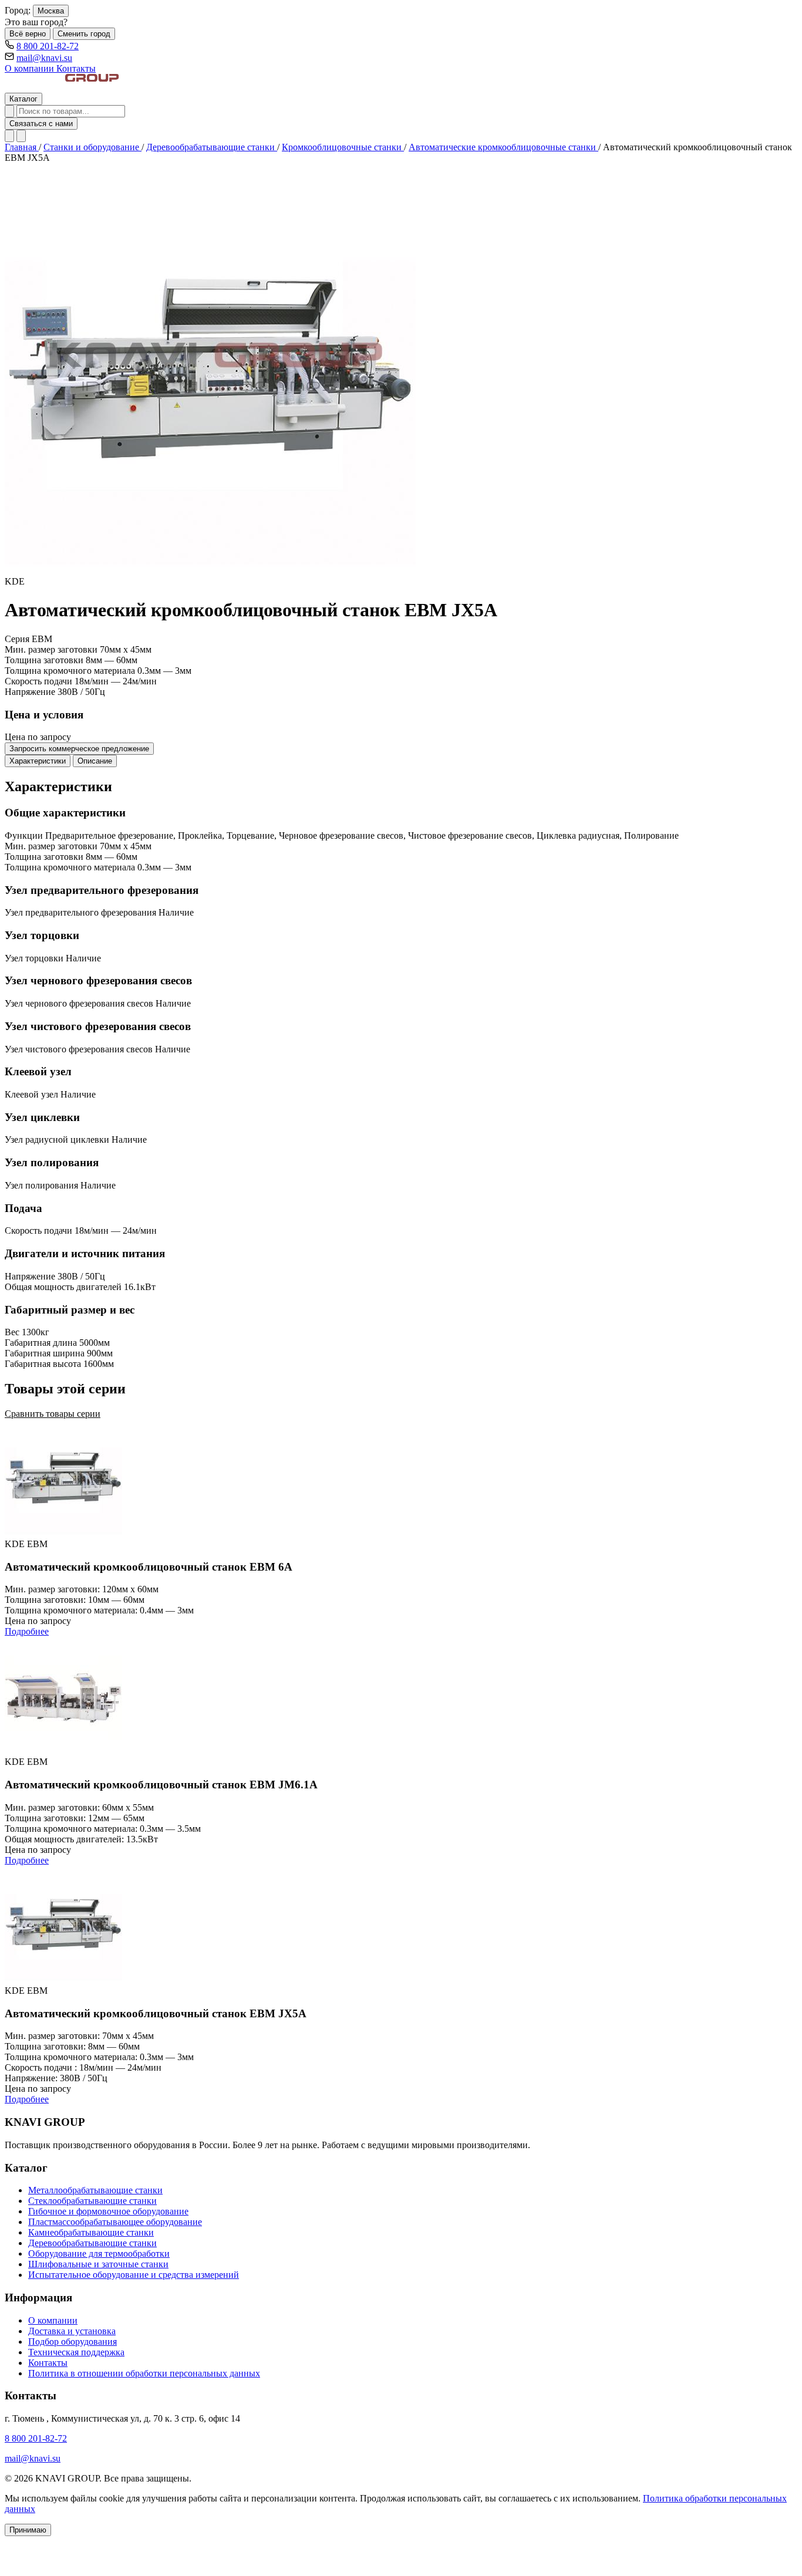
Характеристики (38, 761)
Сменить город (84, 34)
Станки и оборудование (92, 147)
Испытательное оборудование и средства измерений (134, 2275)
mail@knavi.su (44, 58)
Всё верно (28, 34)
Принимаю (28, 2530)
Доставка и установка (72, 2331)
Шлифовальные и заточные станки (98, 2264)
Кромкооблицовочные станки (343, 147)
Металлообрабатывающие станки (95, 2190)
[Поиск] (9, 111)
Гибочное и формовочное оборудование (108, 2211)
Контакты (76, 68)
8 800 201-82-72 (48, 46)
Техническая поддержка (76, 2352)
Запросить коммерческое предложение (79, 749)
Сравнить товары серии (53, 1414)
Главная (22, 147)
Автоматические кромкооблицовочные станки (503, 147)
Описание (95, 761)
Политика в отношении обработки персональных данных (144, 2373)
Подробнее (27, 1631)
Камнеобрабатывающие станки (91, 2232)
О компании (31, 68)
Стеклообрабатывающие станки (92, 2201)
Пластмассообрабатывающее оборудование (115, 2222)
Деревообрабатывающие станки (212, 147)
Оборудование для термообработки (99, 2253)
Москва (51, 11)
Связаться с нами (41, 124)
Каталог (23, 99)
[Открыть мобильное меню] (21, 136)
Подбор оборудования (73, 2342)
